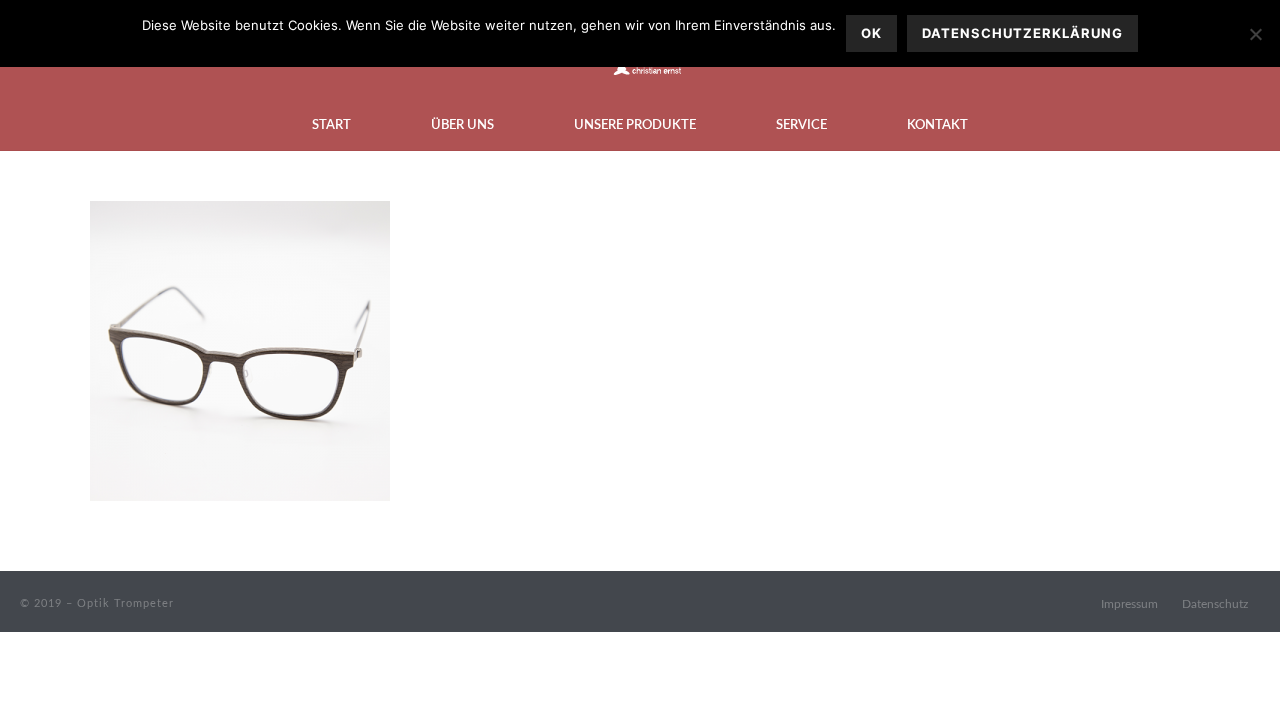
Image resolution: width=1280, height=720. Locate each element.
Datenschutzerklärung (1022, 33)
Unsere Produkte (635, 125)
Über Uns (462, 125)
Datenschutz (1215, 604)
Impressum (1129, 604)
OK (871, 33)
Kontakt (937, 125)
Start (331, 125)
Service (801, 125)
